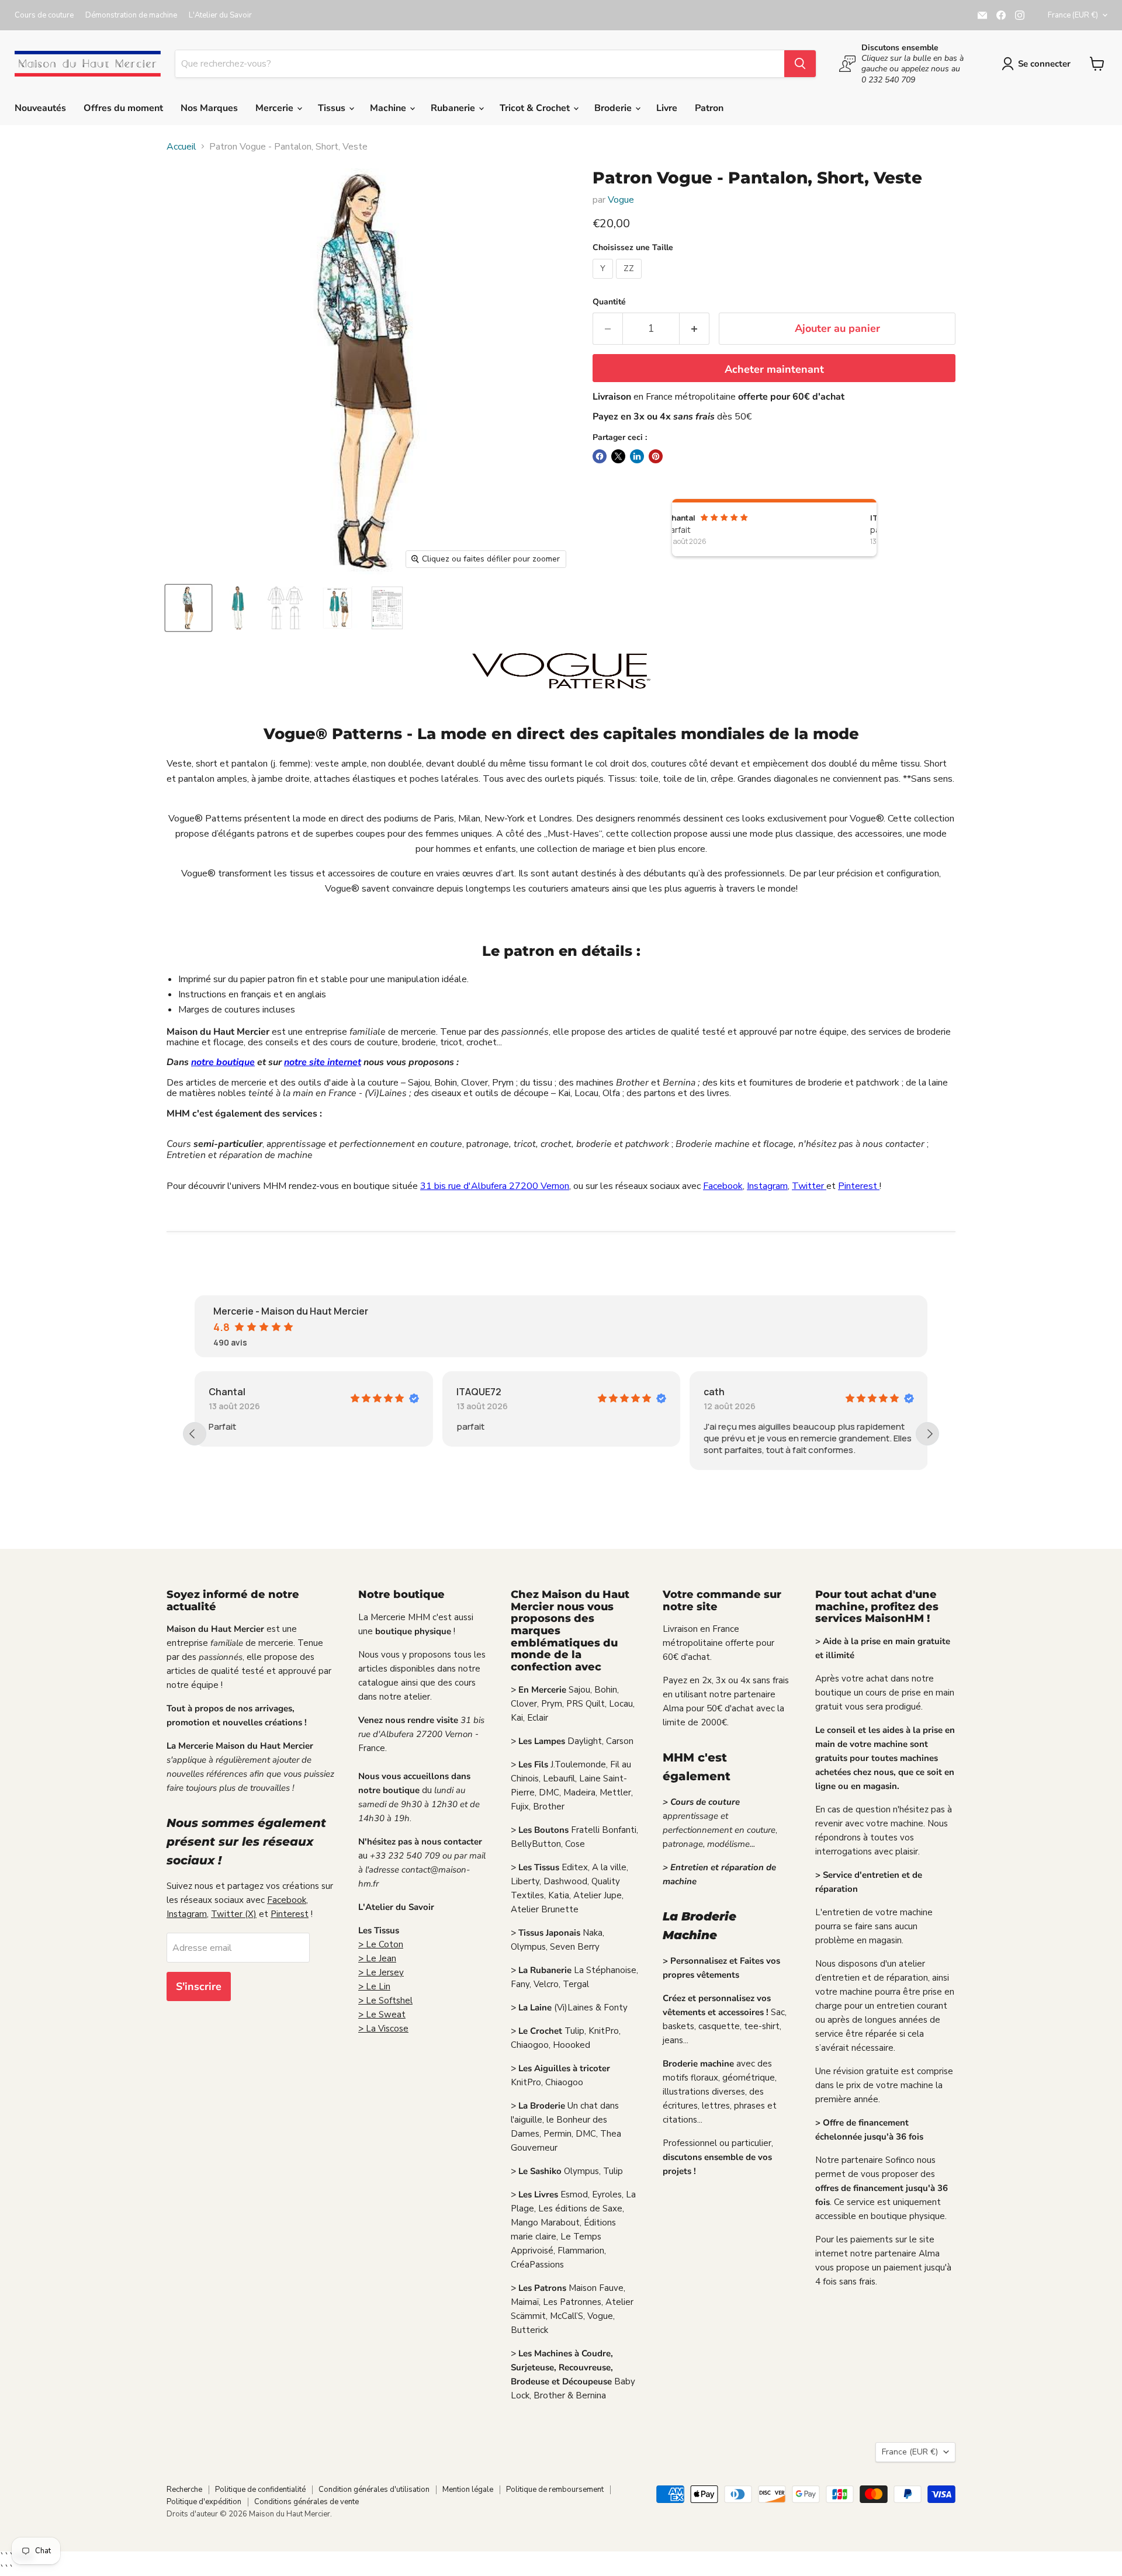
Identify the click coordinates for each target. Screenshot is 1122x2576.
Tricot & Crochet (536, 108)
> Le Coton (381, 1944)
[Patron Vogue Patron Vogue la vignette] (188, 608)
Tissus (333, 108)
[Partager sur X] (618, 456)
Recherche (184, 2490)
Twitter (809, 1186)
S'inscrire (199, 1986)
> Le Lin (374, 1986)
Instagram (767, 1186)
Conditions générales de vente (307, 2502)
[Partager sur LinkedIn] (637, 456)
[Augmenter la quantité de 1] (695, 329)
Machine (389, 108)
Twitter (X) (234, 1914)
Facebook (723, 1186)
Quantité (609, 302)
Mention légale (468, 2490)
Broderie (614, 108)
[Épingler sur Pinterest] (656, 456)
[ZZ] (630, 282)
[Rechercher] (800, 64)
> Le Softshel (385, 2001)
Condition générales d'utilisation (374, 2490)
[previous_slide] (195, 1434)
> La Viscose (383, 2029)
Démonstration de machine (131, 15)
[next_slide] (927, 1434)
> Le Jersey (381, 1972)
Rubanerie (454, 108)
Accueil (181, 147)
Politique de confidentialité (260, 2490)
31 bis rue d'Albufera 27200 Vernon (495, 1186)
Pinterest (859, 1186)
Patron (709, 108)
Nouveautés (40, 108)
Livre (667, 108)
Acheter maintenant (774, 369)
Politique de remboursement (555, 2490)
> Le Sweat (382, 2015)
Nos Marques (209, 108)
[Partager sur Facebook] (600, 456)
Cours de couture (44, 15)
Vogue (621, 200)
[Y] (604, 282)
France (1073, 15)
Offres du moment (123, 108)
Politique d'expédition (204, 2502)
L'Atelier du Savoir (220, 15)
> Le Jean (377, 1958)
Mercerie (276, 108)
